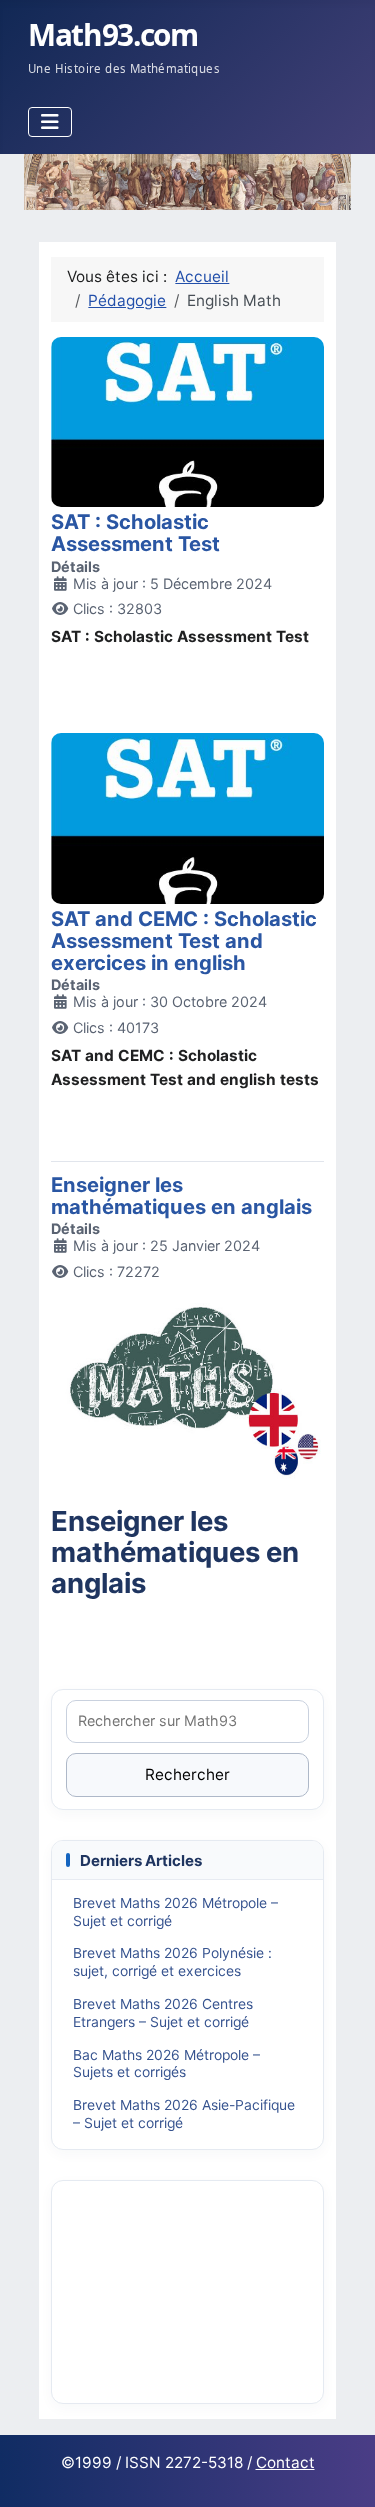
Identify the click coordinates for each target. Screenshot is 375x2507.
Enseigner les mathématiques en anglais (181, 1195)
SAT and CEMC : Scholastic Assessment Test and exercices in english (184, 940)
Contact (285, 2462)
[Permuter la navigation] (50, 122)
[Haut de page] (340, 2470)
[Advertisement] (187, 2291)
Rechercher (187, 1774)
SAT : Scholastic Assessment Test (135, 532)
